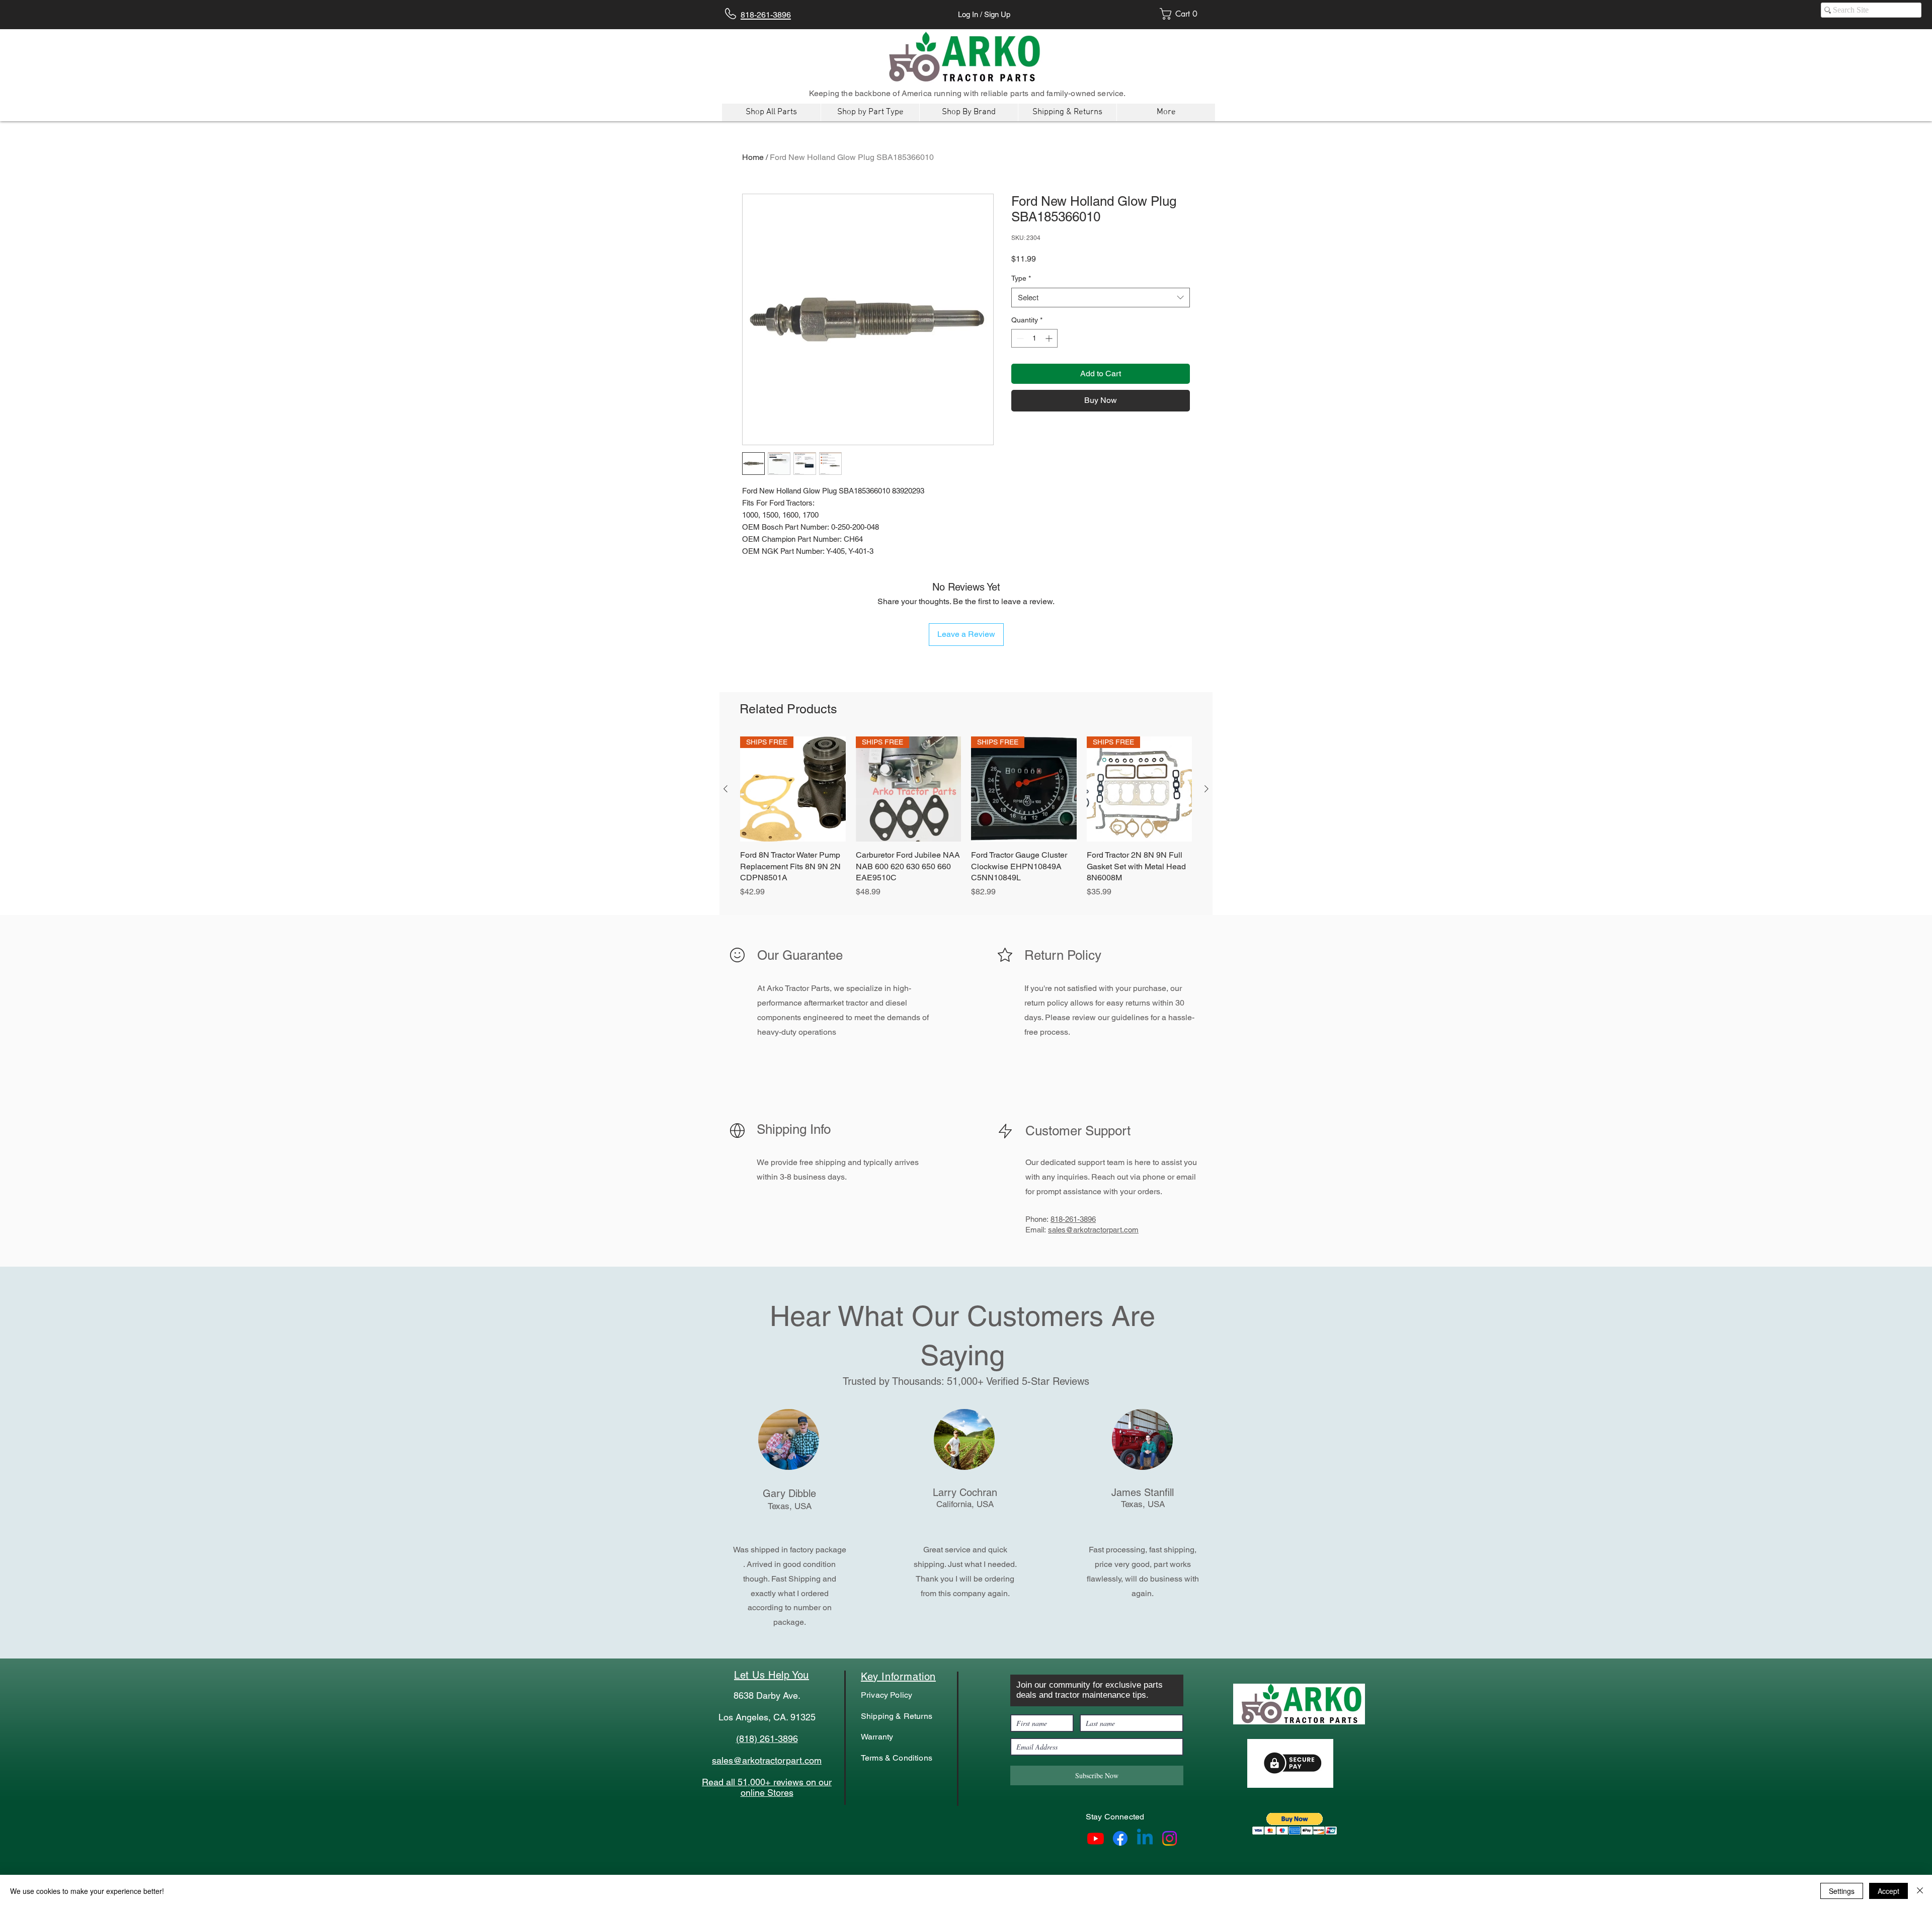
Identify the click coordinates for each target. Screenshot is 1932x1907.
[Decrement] (1019, 338)
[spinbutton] (1034, 338)
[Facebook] (1120, 1838)
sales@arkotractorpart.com (1093, 1230)
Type (1021, 278)
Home (753, 157)
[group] (966, 823)
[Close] (1920, 1891)
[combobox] (1101, 298)
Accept (1888, 1891)
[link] (1182, 14)
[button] (1295, 1824)
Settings (1842, 1891)
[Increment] (1050, 338)
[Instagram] (1170, 1838)
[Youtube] (1096, 1838)
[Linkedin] (1145, 1838)
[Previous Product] (726, 789)
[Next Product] (1206, 789)
